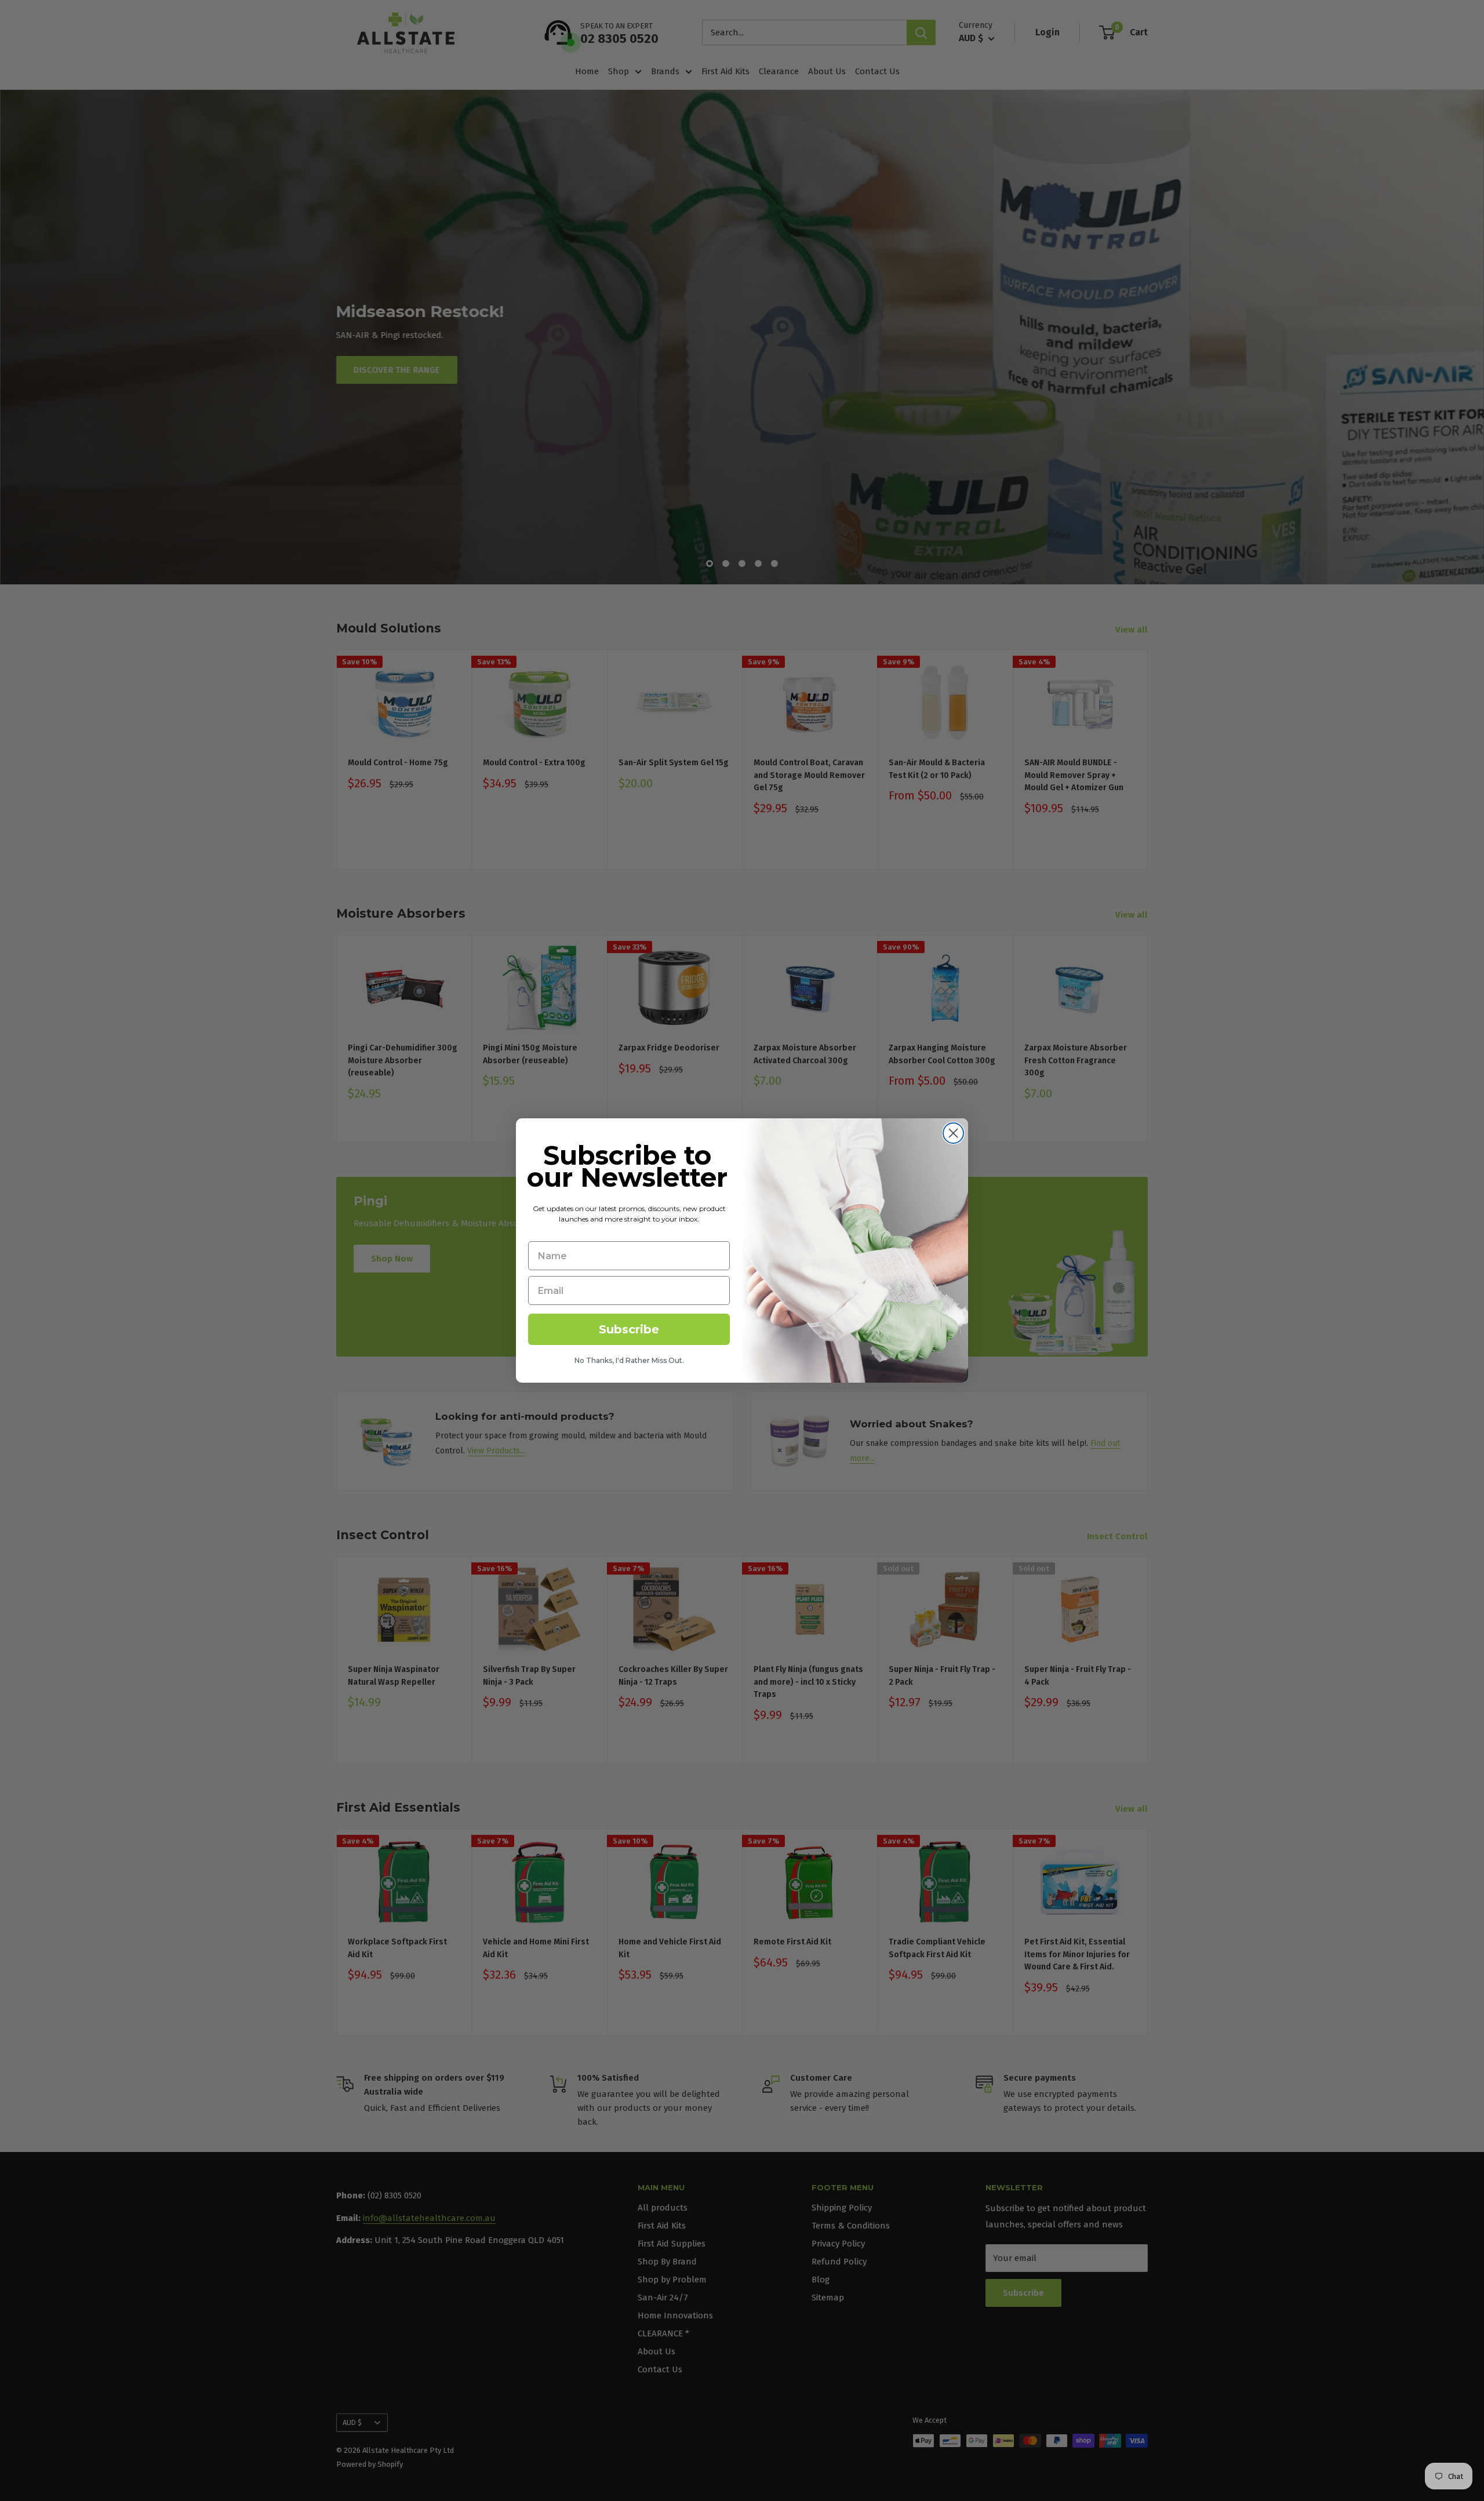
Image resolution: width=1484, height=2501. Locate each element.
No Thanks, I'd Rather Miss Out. (629, 1360)
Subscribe (629, 1329)
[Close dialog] (953, 1133)
